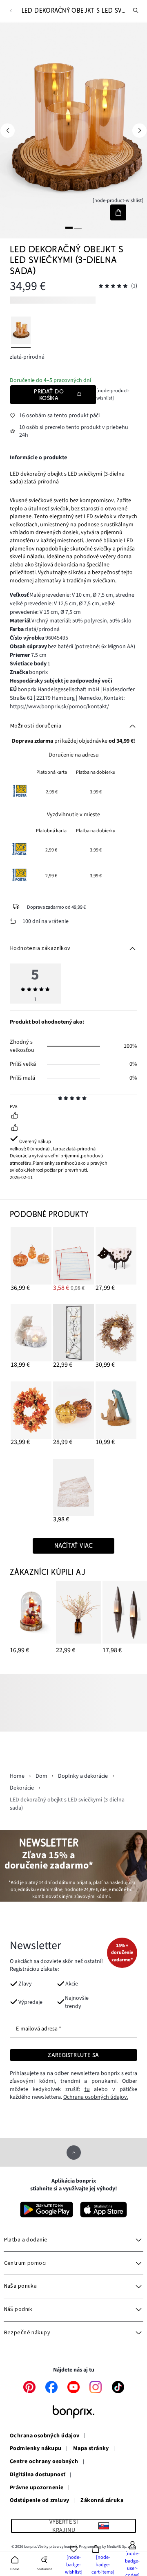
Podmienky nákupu (36, 2449)
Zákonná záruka (102, 2501)
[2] (78, 228)
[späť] (11, 11)
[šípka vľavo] (8, 130)
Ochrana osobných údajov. (96, 2097)
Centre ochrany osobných (44, 2462)
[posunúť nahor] (74, 2153)
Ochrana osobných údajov (45, 2436)
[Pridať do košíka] (118, 212)
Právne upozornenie (37, 2488)
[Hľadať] (136, 11)
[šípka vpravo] (139, 130)
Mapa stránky (91, 2449)
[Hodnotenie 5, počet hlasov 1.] (113, 286)
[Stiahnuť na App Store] (104, 2210)
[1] (69, 228)
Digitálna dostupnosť (38, 2475)
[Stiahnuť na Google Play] (47, 2210)
